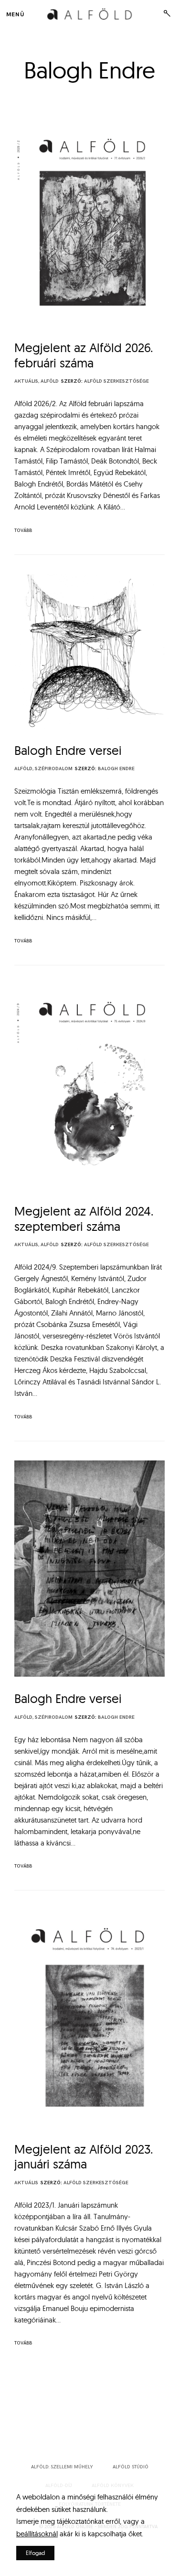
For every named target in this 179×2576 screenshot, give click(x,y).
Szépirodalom (54, 769)
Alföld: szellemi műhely (62, 2467)
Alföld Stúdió (131, 2467)
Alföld (50, 381)
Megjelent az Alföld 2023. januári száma (84, 2157)
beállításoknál (37, 2534)
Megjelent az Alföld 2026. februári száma (84, 355)
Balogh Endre (116, 769)
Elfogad (35, 2553)
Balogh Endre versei (68, 750)
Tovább (23, 531)
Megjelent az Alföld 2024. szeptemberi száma (84, 1219)
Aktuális (26, 381)
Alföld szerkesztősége (116, 381)
